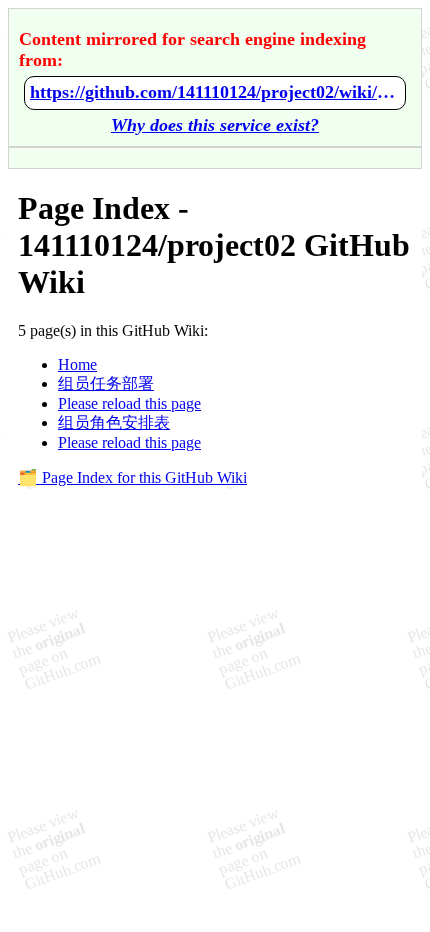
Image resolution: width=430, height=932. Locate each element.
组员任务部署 (106, 383)
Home (77, 364)
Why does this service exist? (215, 125)
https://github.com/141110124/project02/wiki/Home (215, 92)
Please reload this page (129, 403)
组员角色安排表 (114, 422)
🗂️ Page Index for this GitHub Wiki (132, 477)
